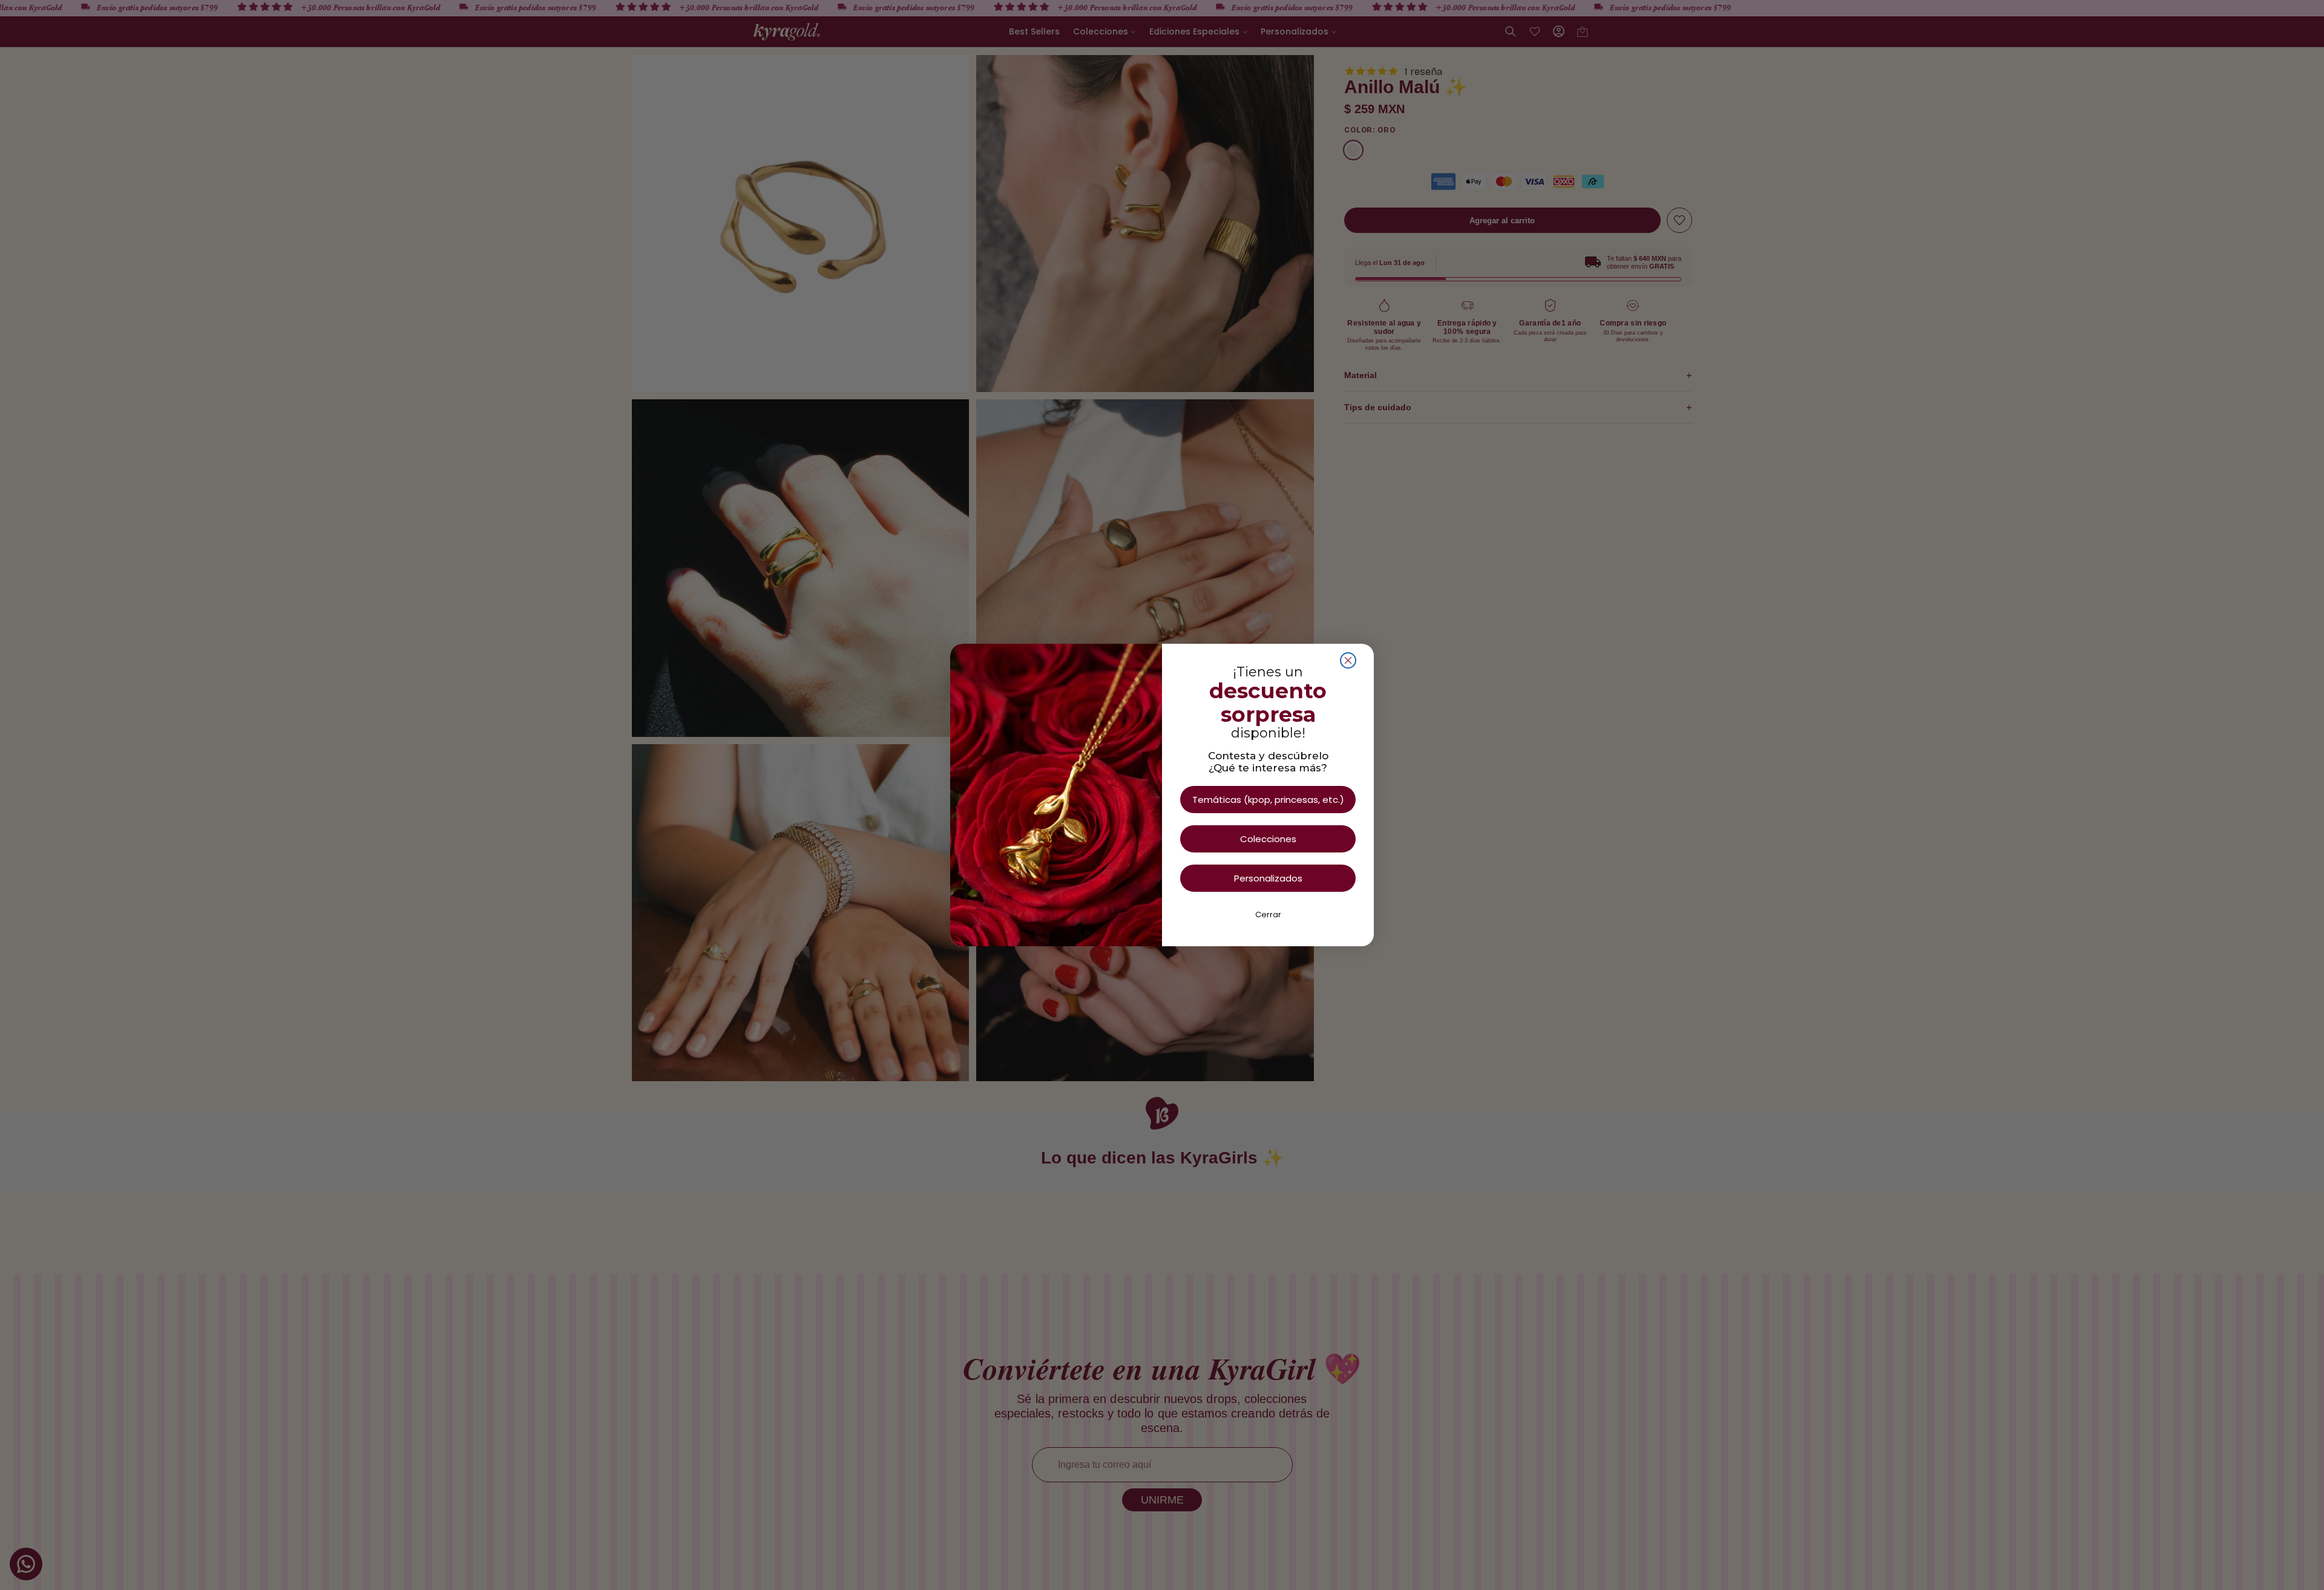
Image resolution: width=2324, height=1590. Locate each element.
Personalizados (1268, 878)
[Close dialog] (1348, 660)
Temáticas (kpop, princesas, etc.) (1268, 800)
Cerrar (1268, 914)
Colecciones (1268, 839)
